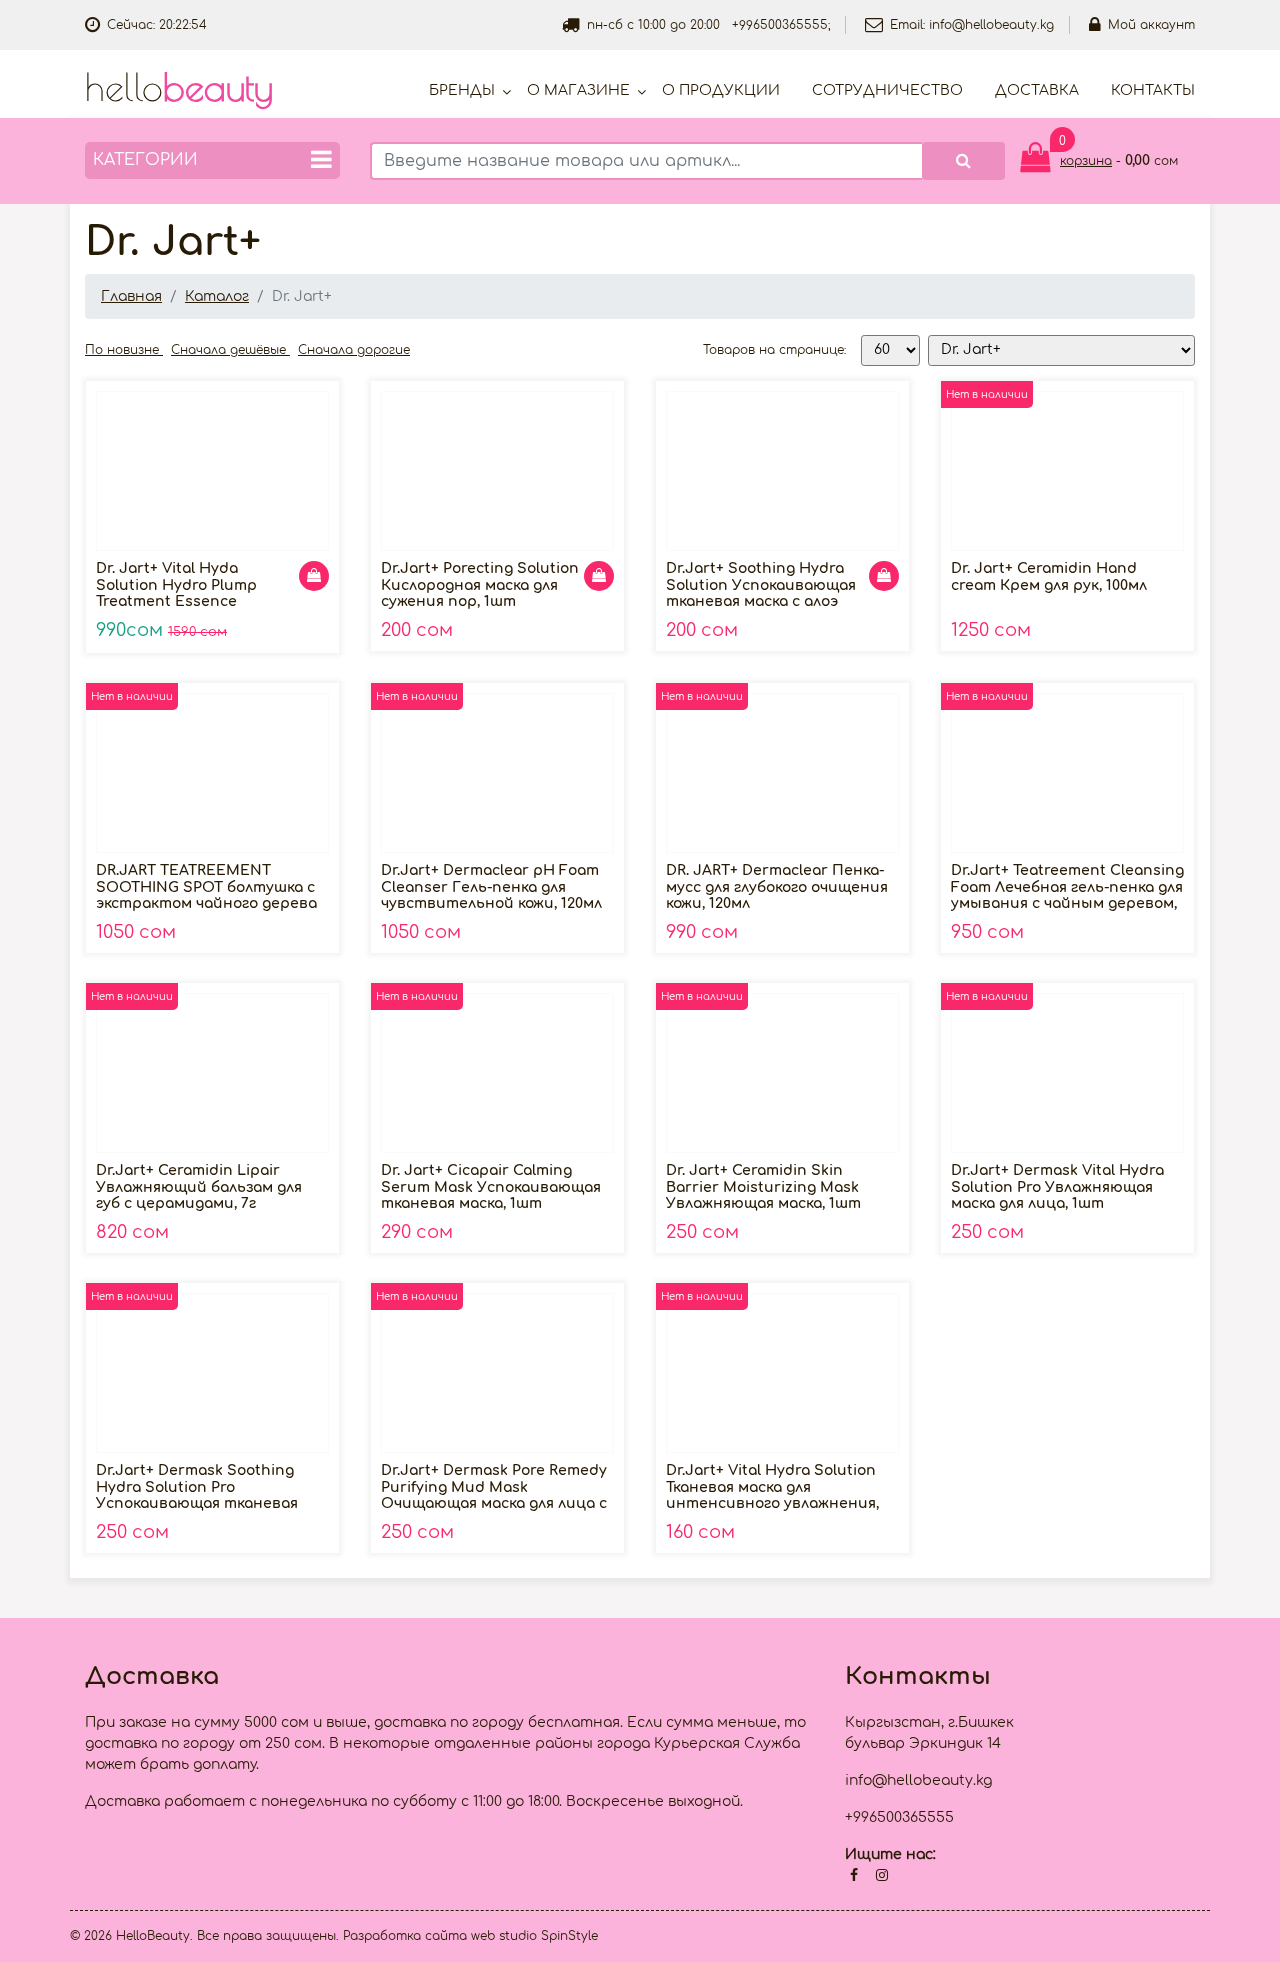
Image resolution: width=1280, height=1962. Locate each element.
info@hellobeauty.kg (991, 25)
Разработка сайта (405, 1936)
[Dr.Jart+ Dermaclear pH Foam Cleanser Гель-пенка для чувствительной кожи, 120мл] (497, 773)
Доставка (1037, 90)
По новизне (124, 350)
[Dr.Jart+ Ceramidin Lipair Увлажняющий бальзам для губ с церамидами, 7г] (212, 1073)
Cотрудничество (887, 90)
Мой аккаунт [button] (1151, 25)
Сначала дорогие (354, 350)
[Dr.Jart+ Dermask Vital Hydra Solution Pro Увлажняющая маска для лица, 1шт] (1067, 1073)
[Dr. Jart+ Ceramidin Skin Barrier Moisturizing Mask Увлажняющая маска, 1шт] (782, 1073)
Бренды (462, 90)
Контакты (1153, 90)
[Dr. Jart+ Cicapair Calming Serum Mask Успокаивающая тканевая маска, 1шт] (497, 1073)
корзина (1086, 161)
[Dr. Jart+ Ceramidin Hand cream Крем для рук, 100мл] (1067, 471)
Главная (131, 296)
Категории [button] (145, 160)
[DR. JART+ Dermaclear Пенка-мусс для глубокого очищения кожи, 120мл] (782, 773)
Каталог (217, 296)
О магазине (578, 90)
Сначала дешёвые (230, 350)
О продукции (721, 90)
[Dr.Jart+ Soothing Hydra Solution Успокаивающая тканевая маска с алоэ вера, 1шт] (782, 471)
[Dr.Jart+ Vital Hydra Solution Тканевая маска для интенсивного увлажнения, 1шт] (782, 1373)
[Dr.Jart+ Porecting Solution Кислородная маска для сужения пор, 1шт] (497, 471)
